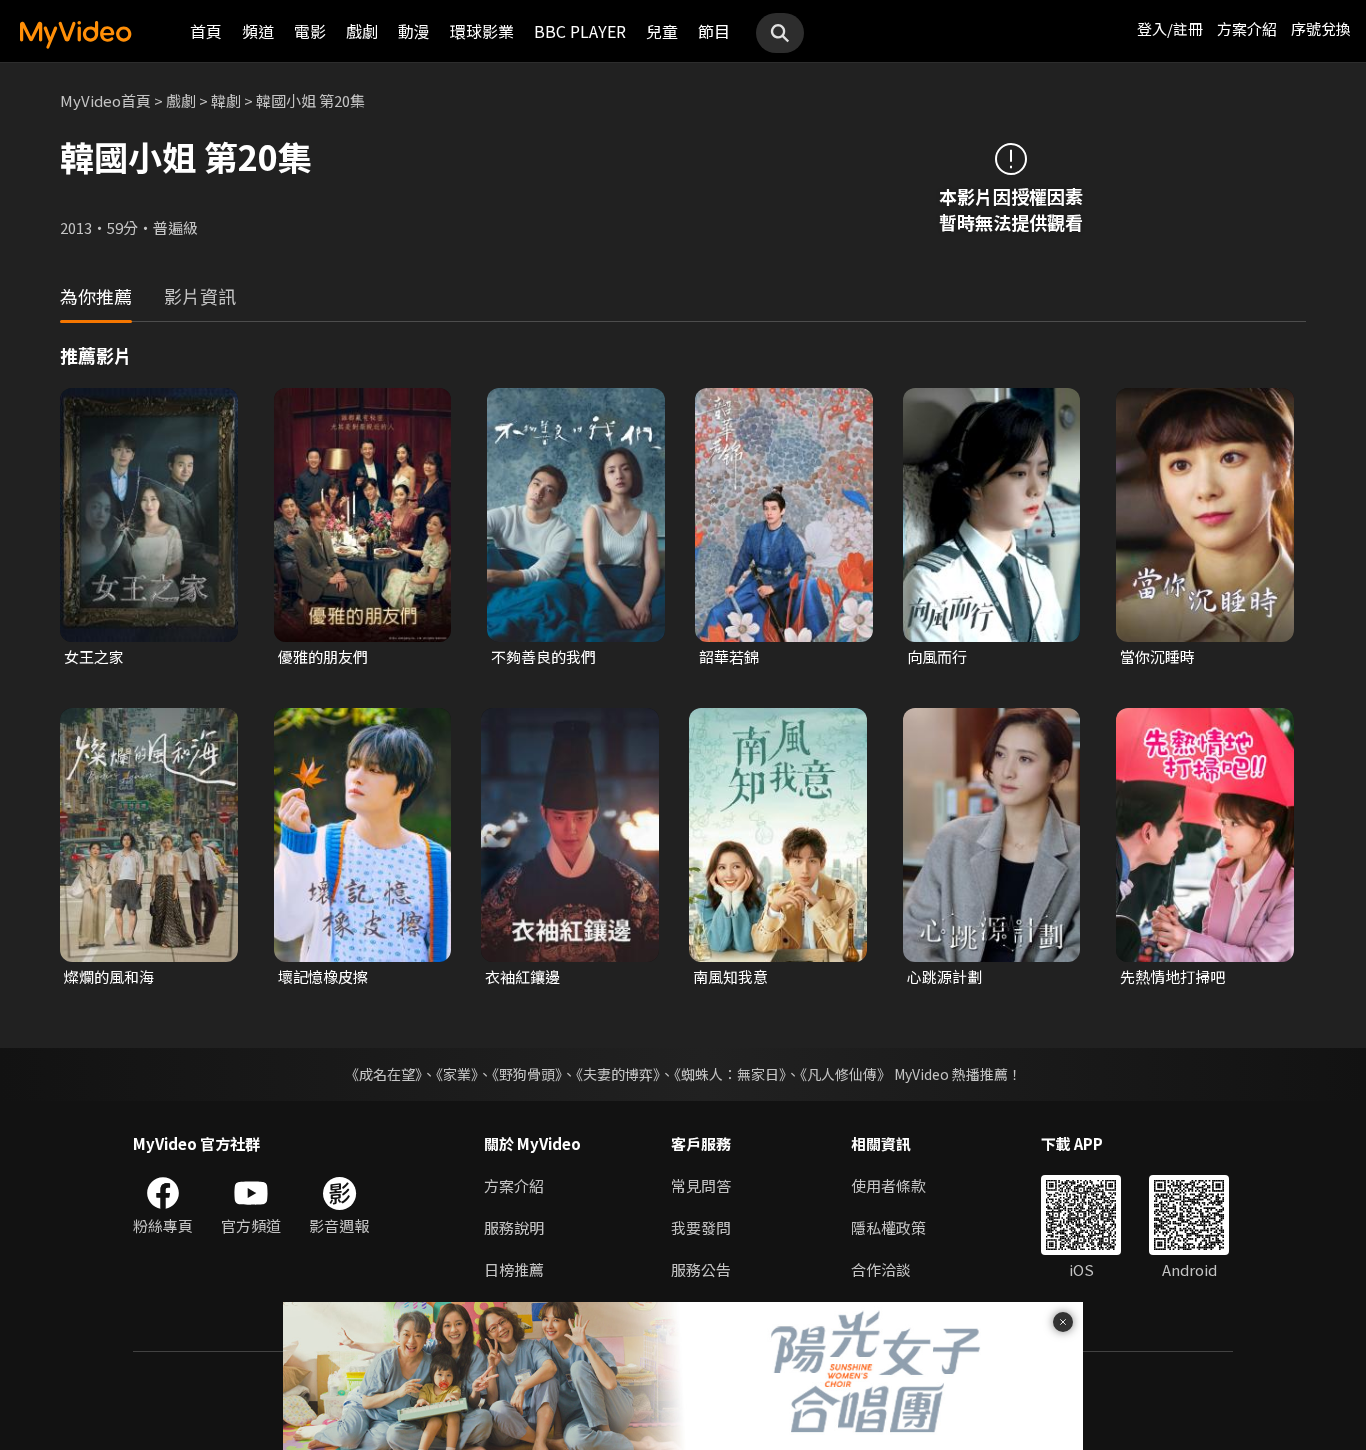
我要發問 (701, 1227)
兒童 (662, 31)
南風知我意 (730, 976)
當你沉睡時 (1157, 656)
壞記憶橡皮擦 (323, 976)
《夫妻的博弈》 (618, 1074)
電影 (310, 31)
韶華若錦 (729, 656)
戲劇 (362, 31)
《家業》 (457, 1074)
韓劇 (226, 100)
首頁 (206, 31)
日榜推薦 (514, 1269)
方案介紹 (1247, 28)
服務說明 (514, 1227)
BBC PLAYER (580, 31)
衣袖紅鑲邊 (522, 976)
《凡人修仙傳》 (845, 1074)
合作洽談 (881, 1269)
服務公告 (701, 1269)
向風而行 (937, 656)
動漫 (414, 31)
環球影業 (482, 31)
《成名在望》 (383, 1074)
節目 (714, 31)
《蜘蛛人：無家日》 (730, 1074)
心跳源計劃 (944, 976)
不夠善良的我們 (543, 656)
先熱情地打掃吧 (1172, 976)
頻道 (258, 31)
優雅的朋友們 (323, 656)
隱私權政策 (888, 1227)
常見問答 (701, 1185)
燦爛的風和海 (109, 976)
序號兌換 (1321, 28)
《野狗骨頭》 (527, 1074)
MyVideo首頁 (105, 100)
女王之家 (94, 656)
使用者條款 (888, 1185)
